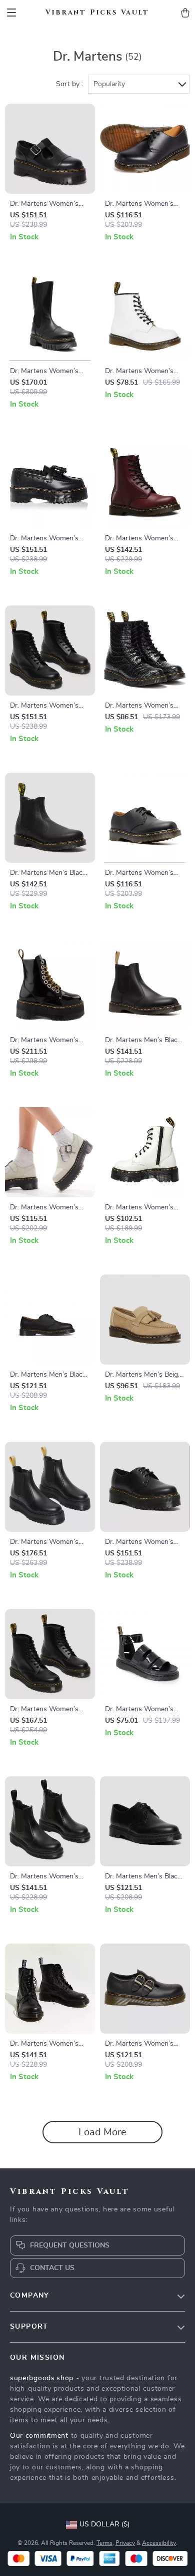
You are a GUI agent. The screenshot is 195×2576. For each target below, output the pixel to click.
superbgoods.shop (42, 2378)
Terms (104, 2543)
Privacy (125, 2543)
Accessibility (159, 2543)
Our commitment (39, 2436)
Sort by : (69, 84)
